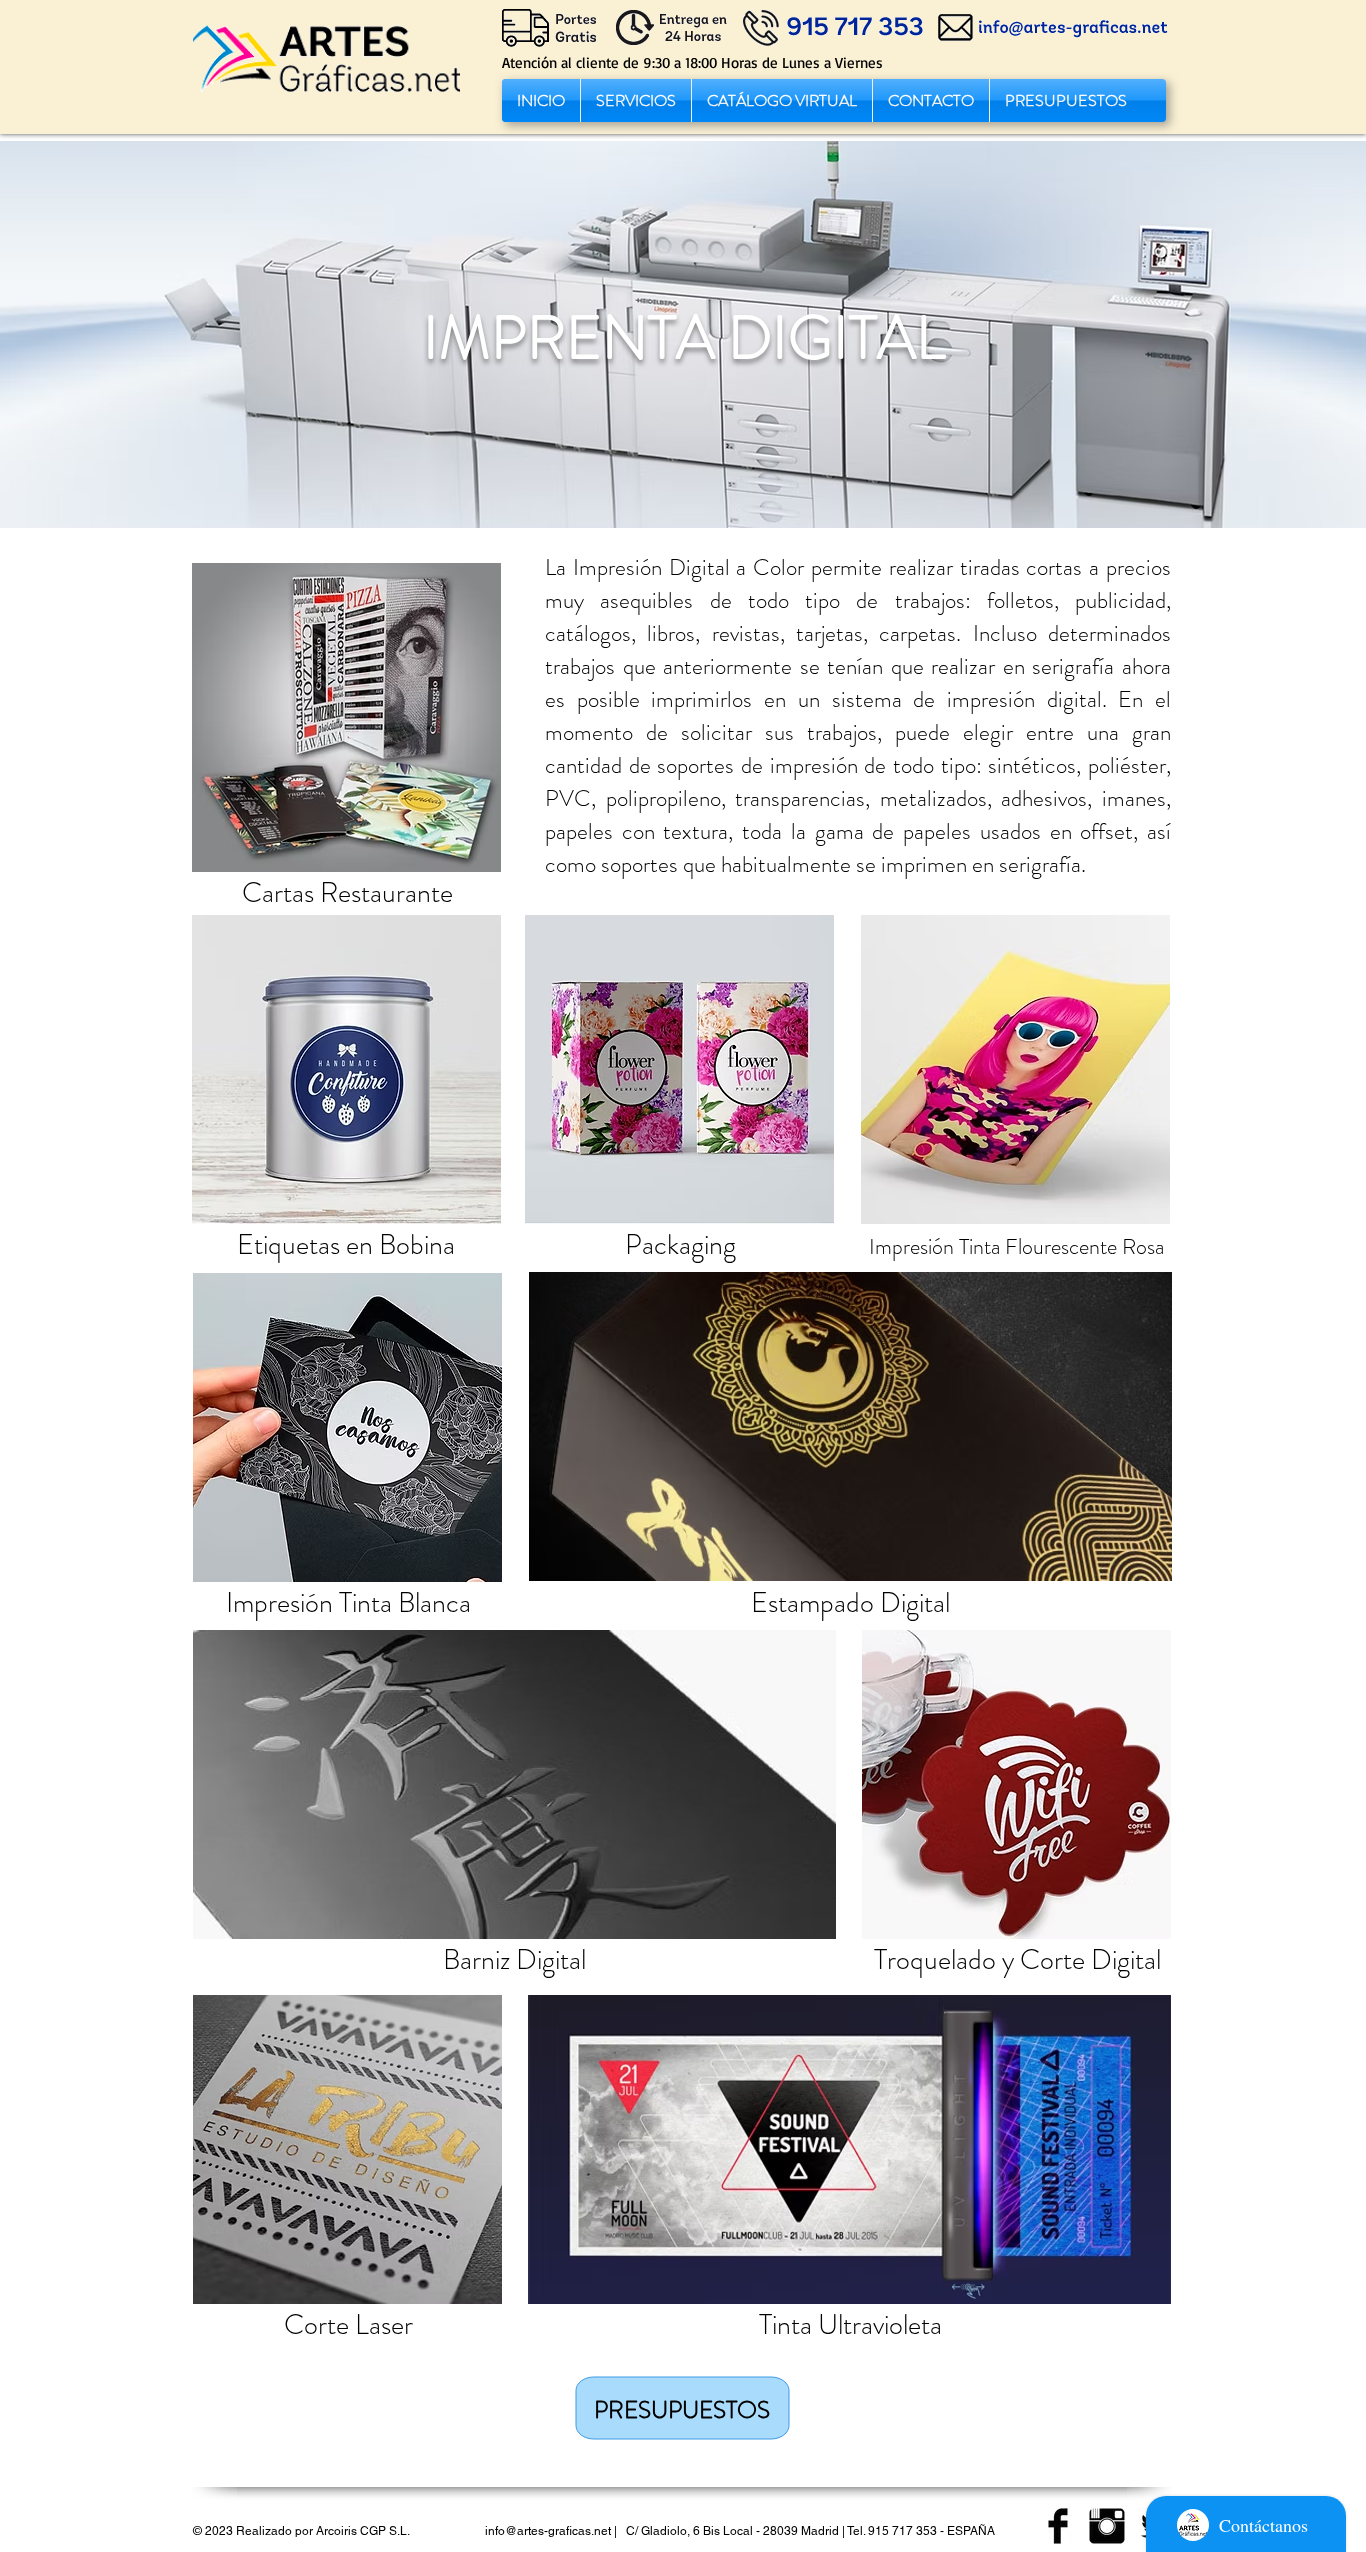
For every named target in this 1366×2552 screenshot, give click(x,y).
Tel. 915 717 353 (892, 2531)
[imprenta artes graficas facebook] (1058, 2526)
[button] (636, 100)
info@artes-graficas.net (548, 2531)
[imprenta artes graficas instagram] (1107, 2526)
